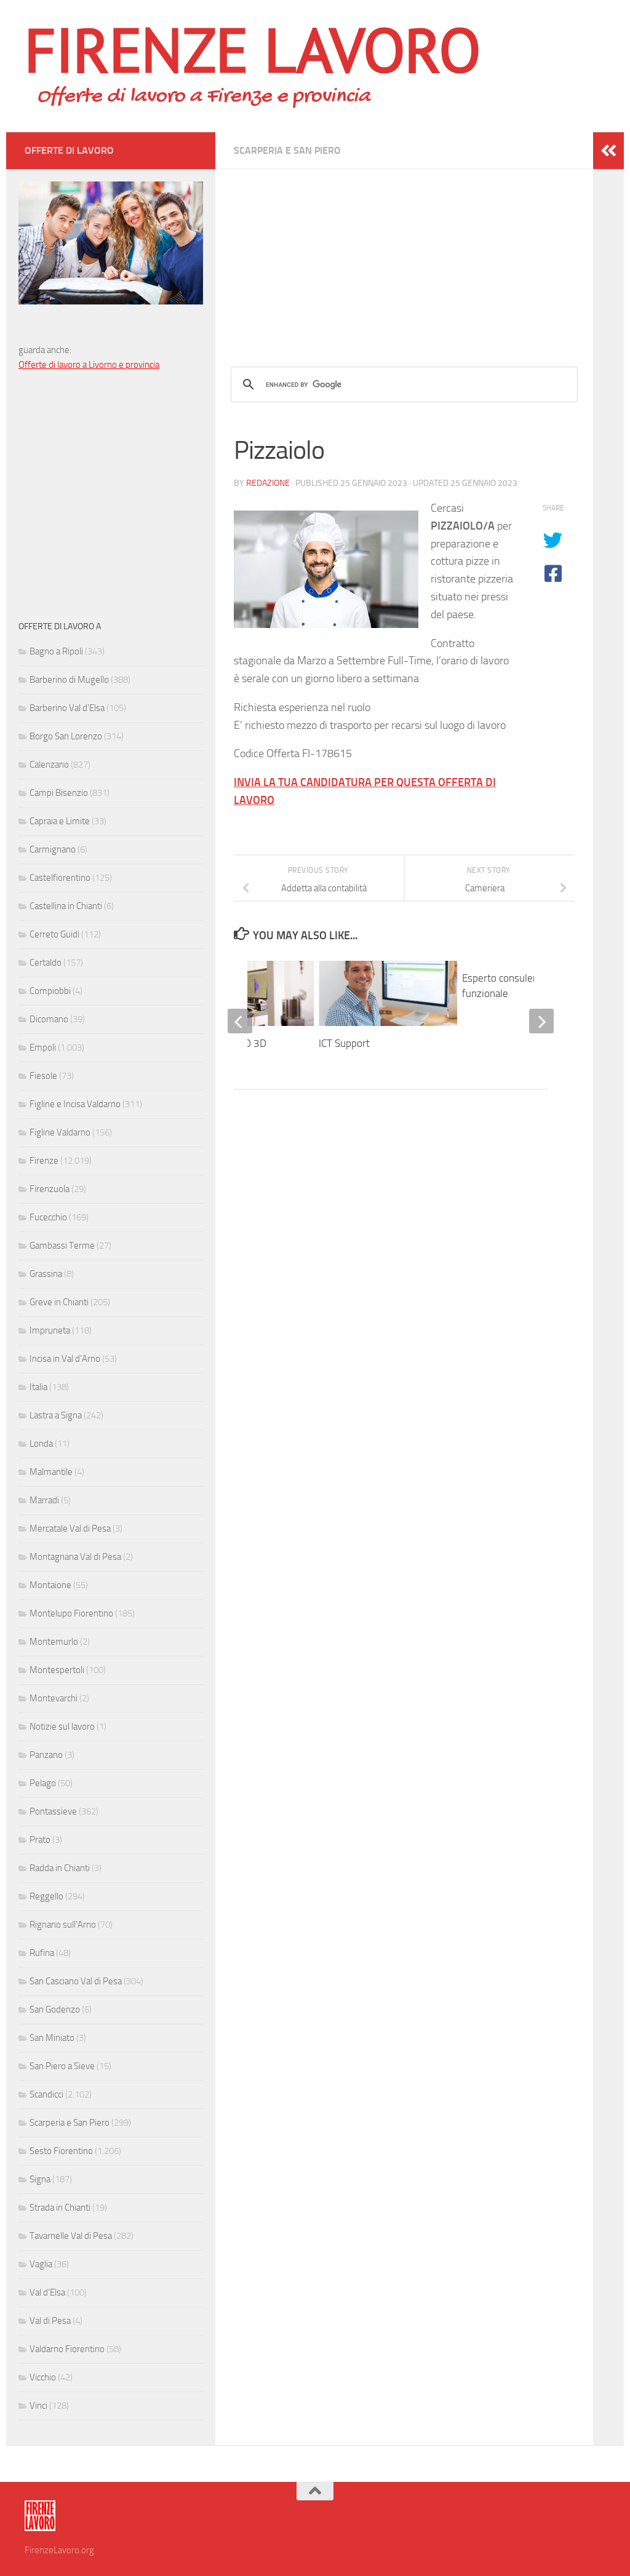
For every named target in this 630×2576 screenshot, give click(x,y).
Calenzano (49, 765)
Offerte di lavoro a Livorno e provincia (89, 365)
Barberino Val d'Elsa (67, 708)
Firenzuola (50, 1189)
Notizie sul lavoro (62, 1727)
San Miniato (52, 2038)
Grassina (46, 1274)
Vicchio (43, 2377)
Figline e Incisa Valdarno (75, 1104)
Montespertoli (57, 1670)
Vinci (38, 2406)
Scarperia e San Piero (287, 150)
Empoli (43, 1047)
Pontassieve (53, 1811)
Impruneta (50, 1330)
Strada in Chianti (60, 2208)
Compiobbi (50, 991)
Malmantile (51, 1472)
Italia (38, 1387)
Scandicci (46, 2094)
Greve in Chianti (59, 1302)
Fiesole (43, 1076)
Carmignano (53, 849)
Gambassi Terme (62, 1246)
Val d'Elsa (47, 2292)
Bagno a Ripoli (56, 651)
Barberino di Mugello (69, 680)
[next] (541, 1021)
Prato (40, 1840)
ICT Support (344, 1043)
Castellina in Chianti (66, 906)
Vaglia (41, 2264)
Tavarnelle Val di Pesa (71, 2236)
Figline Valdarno (60, 1132)
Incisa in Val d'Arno (65, 1359)
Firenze (44, 1161)
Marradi (44, 1500)
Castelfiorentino (60, 878)
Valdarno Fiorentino (67, 2349)
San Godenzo (55, 2010)
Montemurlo (54, 1642)
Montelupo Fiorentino (71, 1613)
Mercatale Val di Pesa (70, 1529)
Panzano (46, 1755)
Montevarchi (54, 1698)
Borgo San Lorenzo (66, 736)
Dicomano (49, 1019)
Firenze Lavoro (253, 49)
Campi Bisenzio (59, 793)
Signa (40, 2179)
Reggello (46, 1896)
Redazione (268, 483)
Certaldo (46, 963)
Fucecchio (48, 1217)
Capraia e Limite (60, 821)
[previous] (240, 1021)
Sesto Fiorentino (61, 2151)
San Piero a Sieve (62, 2066)
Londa (41, 1444)
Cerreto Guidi (54, 934)
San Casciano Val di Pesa (76, 1981)
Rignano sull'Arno (63, 1925)
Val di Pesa (50, 2321)
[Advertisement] (404, 255)
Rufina (42, 1953)
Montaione (50, 1585)
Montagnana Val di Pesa (75, 1557)
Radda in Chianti (60, 1868)
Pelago (43, 1783)
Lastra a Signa (56, 1415)
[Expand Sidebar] (608, 151)
